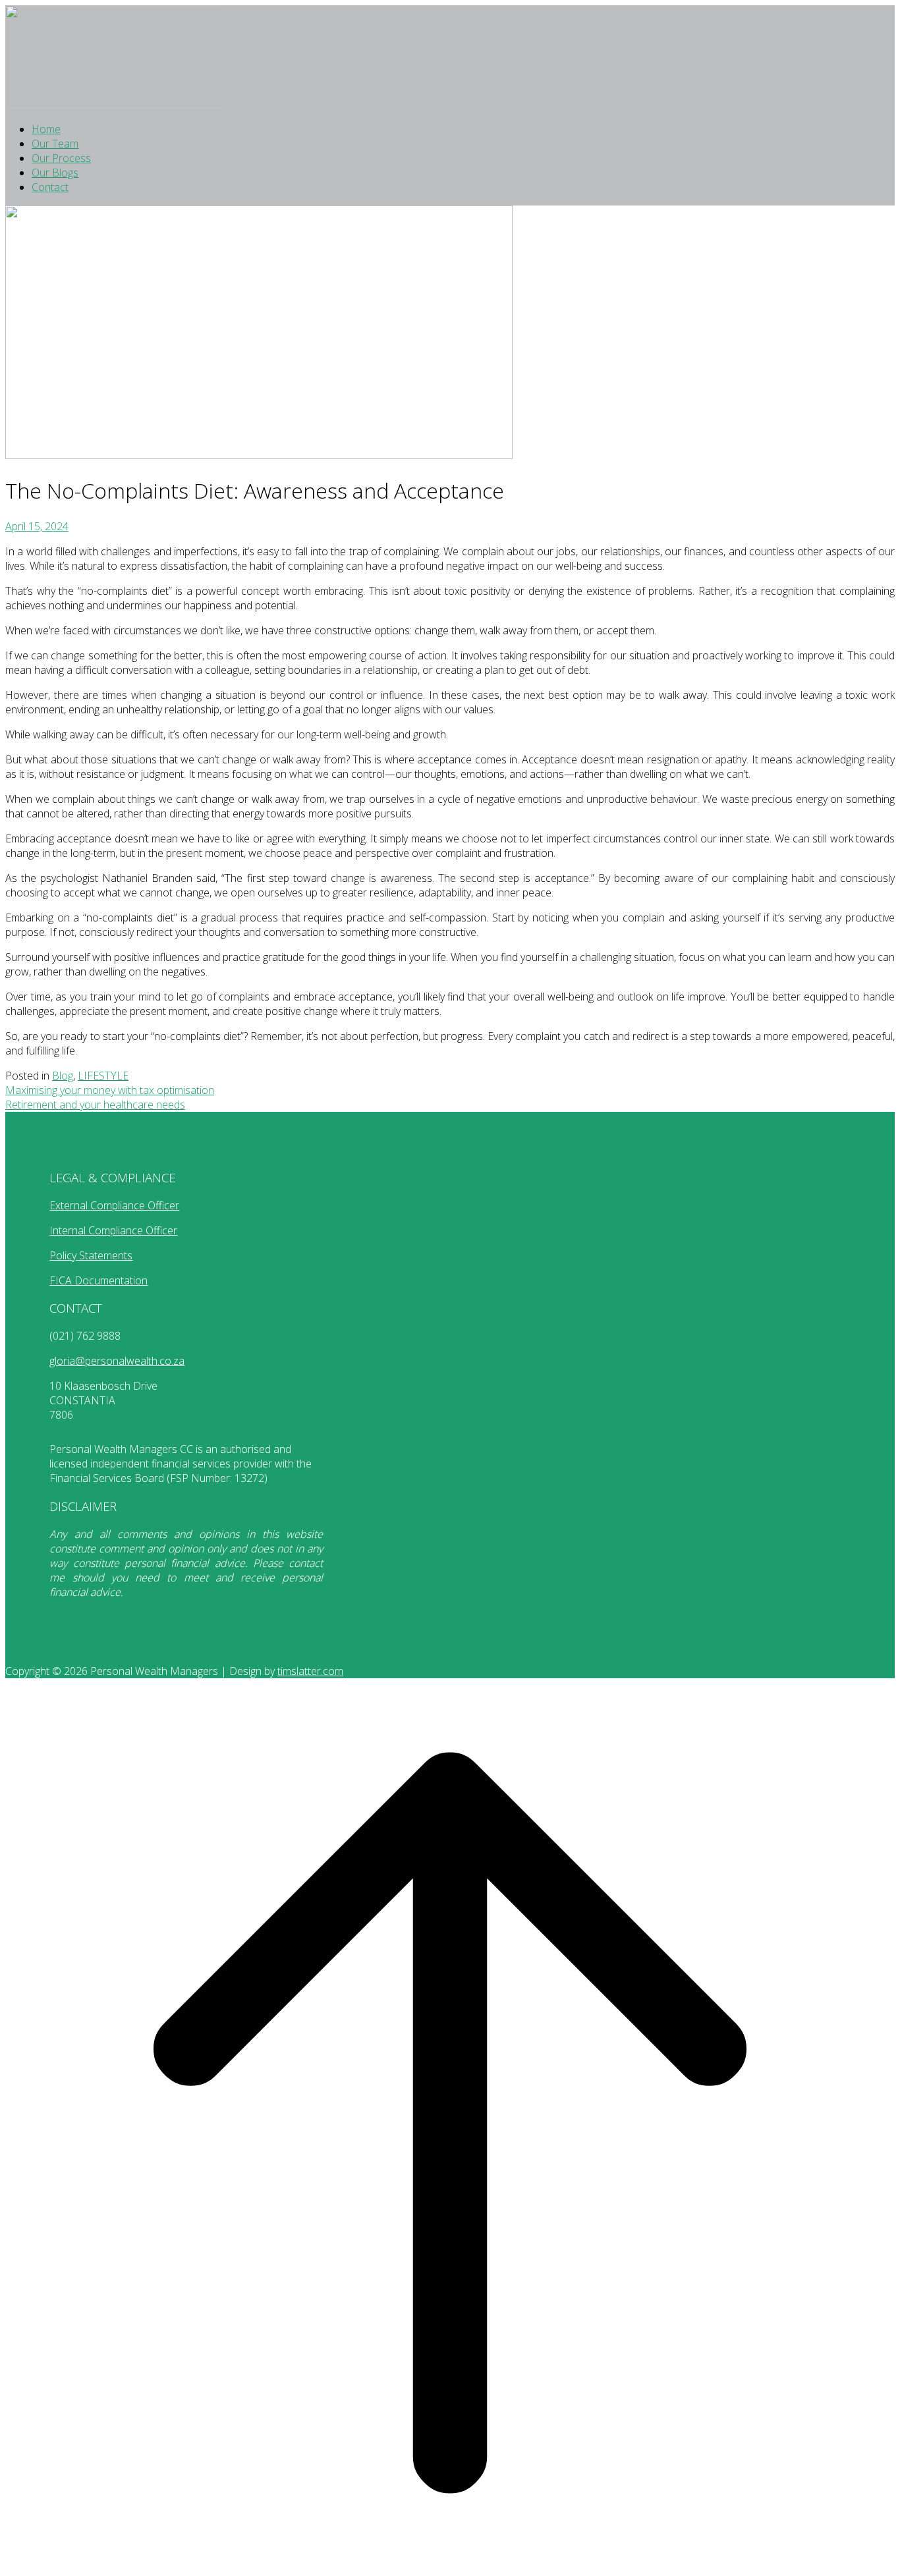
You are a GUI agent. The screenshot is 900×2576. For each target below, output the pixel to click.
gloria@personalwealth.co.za (117, 1361)
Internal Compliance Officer (113, 1230)
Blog (63, 1076)
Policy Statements (91, 1255)
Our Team (55, 144)
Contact (50, 187)
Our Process (61, 158)
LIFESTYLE (103, 1076)
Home (46, 129)
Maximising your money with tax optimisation (110, 1090)
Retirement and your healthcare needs (95, 1105)
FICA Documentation (98, 1280)
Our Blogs (55, 173)
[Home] (114, 104)
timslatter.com (310, 1671)
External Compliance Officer (114, 1205)
